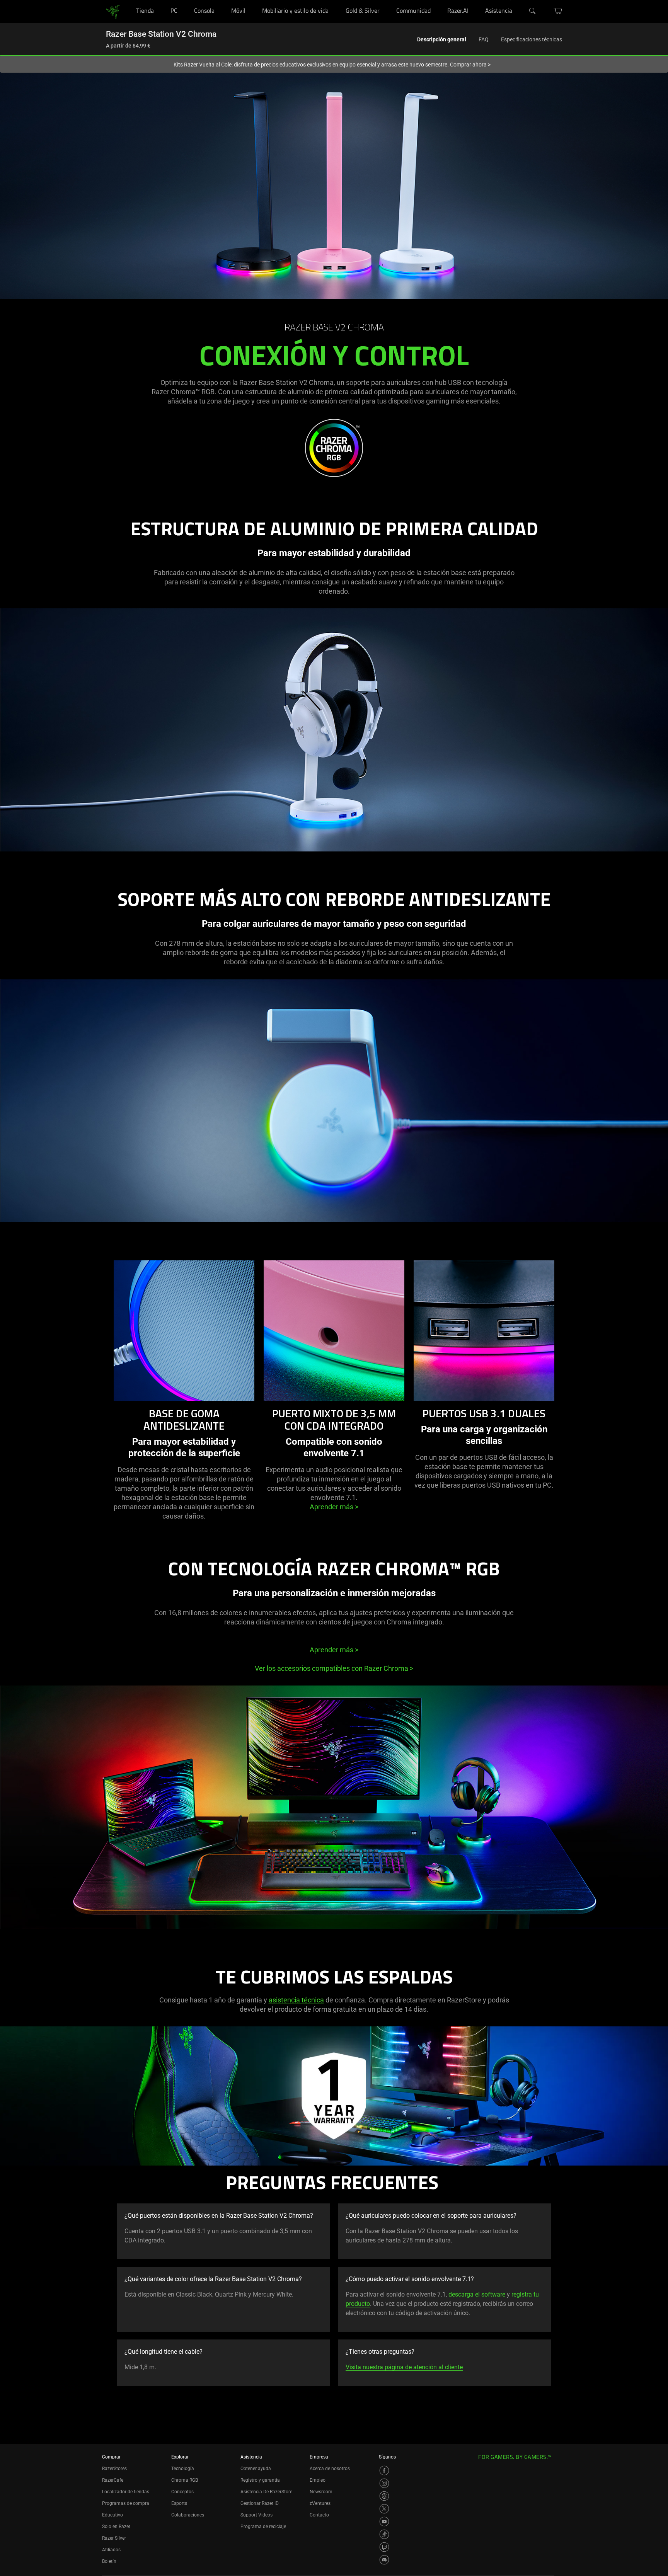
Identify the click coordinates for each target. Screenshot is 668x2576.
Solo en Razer (116, 2527)
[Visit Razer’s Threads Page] (384, 2496)
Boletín (109, 2561)
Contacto (319, 2515)
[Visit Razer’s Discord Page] (384, 2560)
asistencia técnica (296, 2000)
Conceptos (182, 2492)
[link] (113, 11)
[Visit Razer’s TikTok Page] (384, 2534)
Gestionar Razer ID (260, 2503)
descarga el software (477, 2294)
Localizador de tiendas (126, 2492)
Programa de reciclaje (263, 2527)
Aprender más (334, 1507)
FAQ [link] (484, 39)
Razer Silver (114, 2538)
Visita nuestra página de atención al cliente (404, 2367)
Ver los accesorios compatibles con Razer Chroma (334, 1668)
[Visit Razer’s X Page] (384, 2509)
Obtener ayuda (256, 2469)
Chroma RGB (185, 2480)
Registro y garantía (260, 2480)
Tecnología (183, 2469)
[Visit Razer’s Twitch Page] (384, 2547)
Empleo (318, 2480)
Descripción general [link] (442, 39)
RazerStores (114, 2469)
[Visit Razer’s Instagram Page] (384, 2483)
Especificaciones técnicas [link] (532, 39)
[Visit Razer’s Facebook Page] (384, 2470)
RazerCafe (113, 2480)
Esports (179, 2503)
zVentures (320, 2503)
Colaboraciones (188, 2515)
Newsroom (321, 2492)
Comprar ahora (470, 65)
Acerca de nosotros (330, 2469)
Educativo (112, 2515)
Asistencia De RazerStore (266, 2492)
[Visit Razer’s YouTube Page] (384, 2522)
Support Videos (256, 2515)
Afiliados (111, 2550)
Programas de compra (126, 2503)
